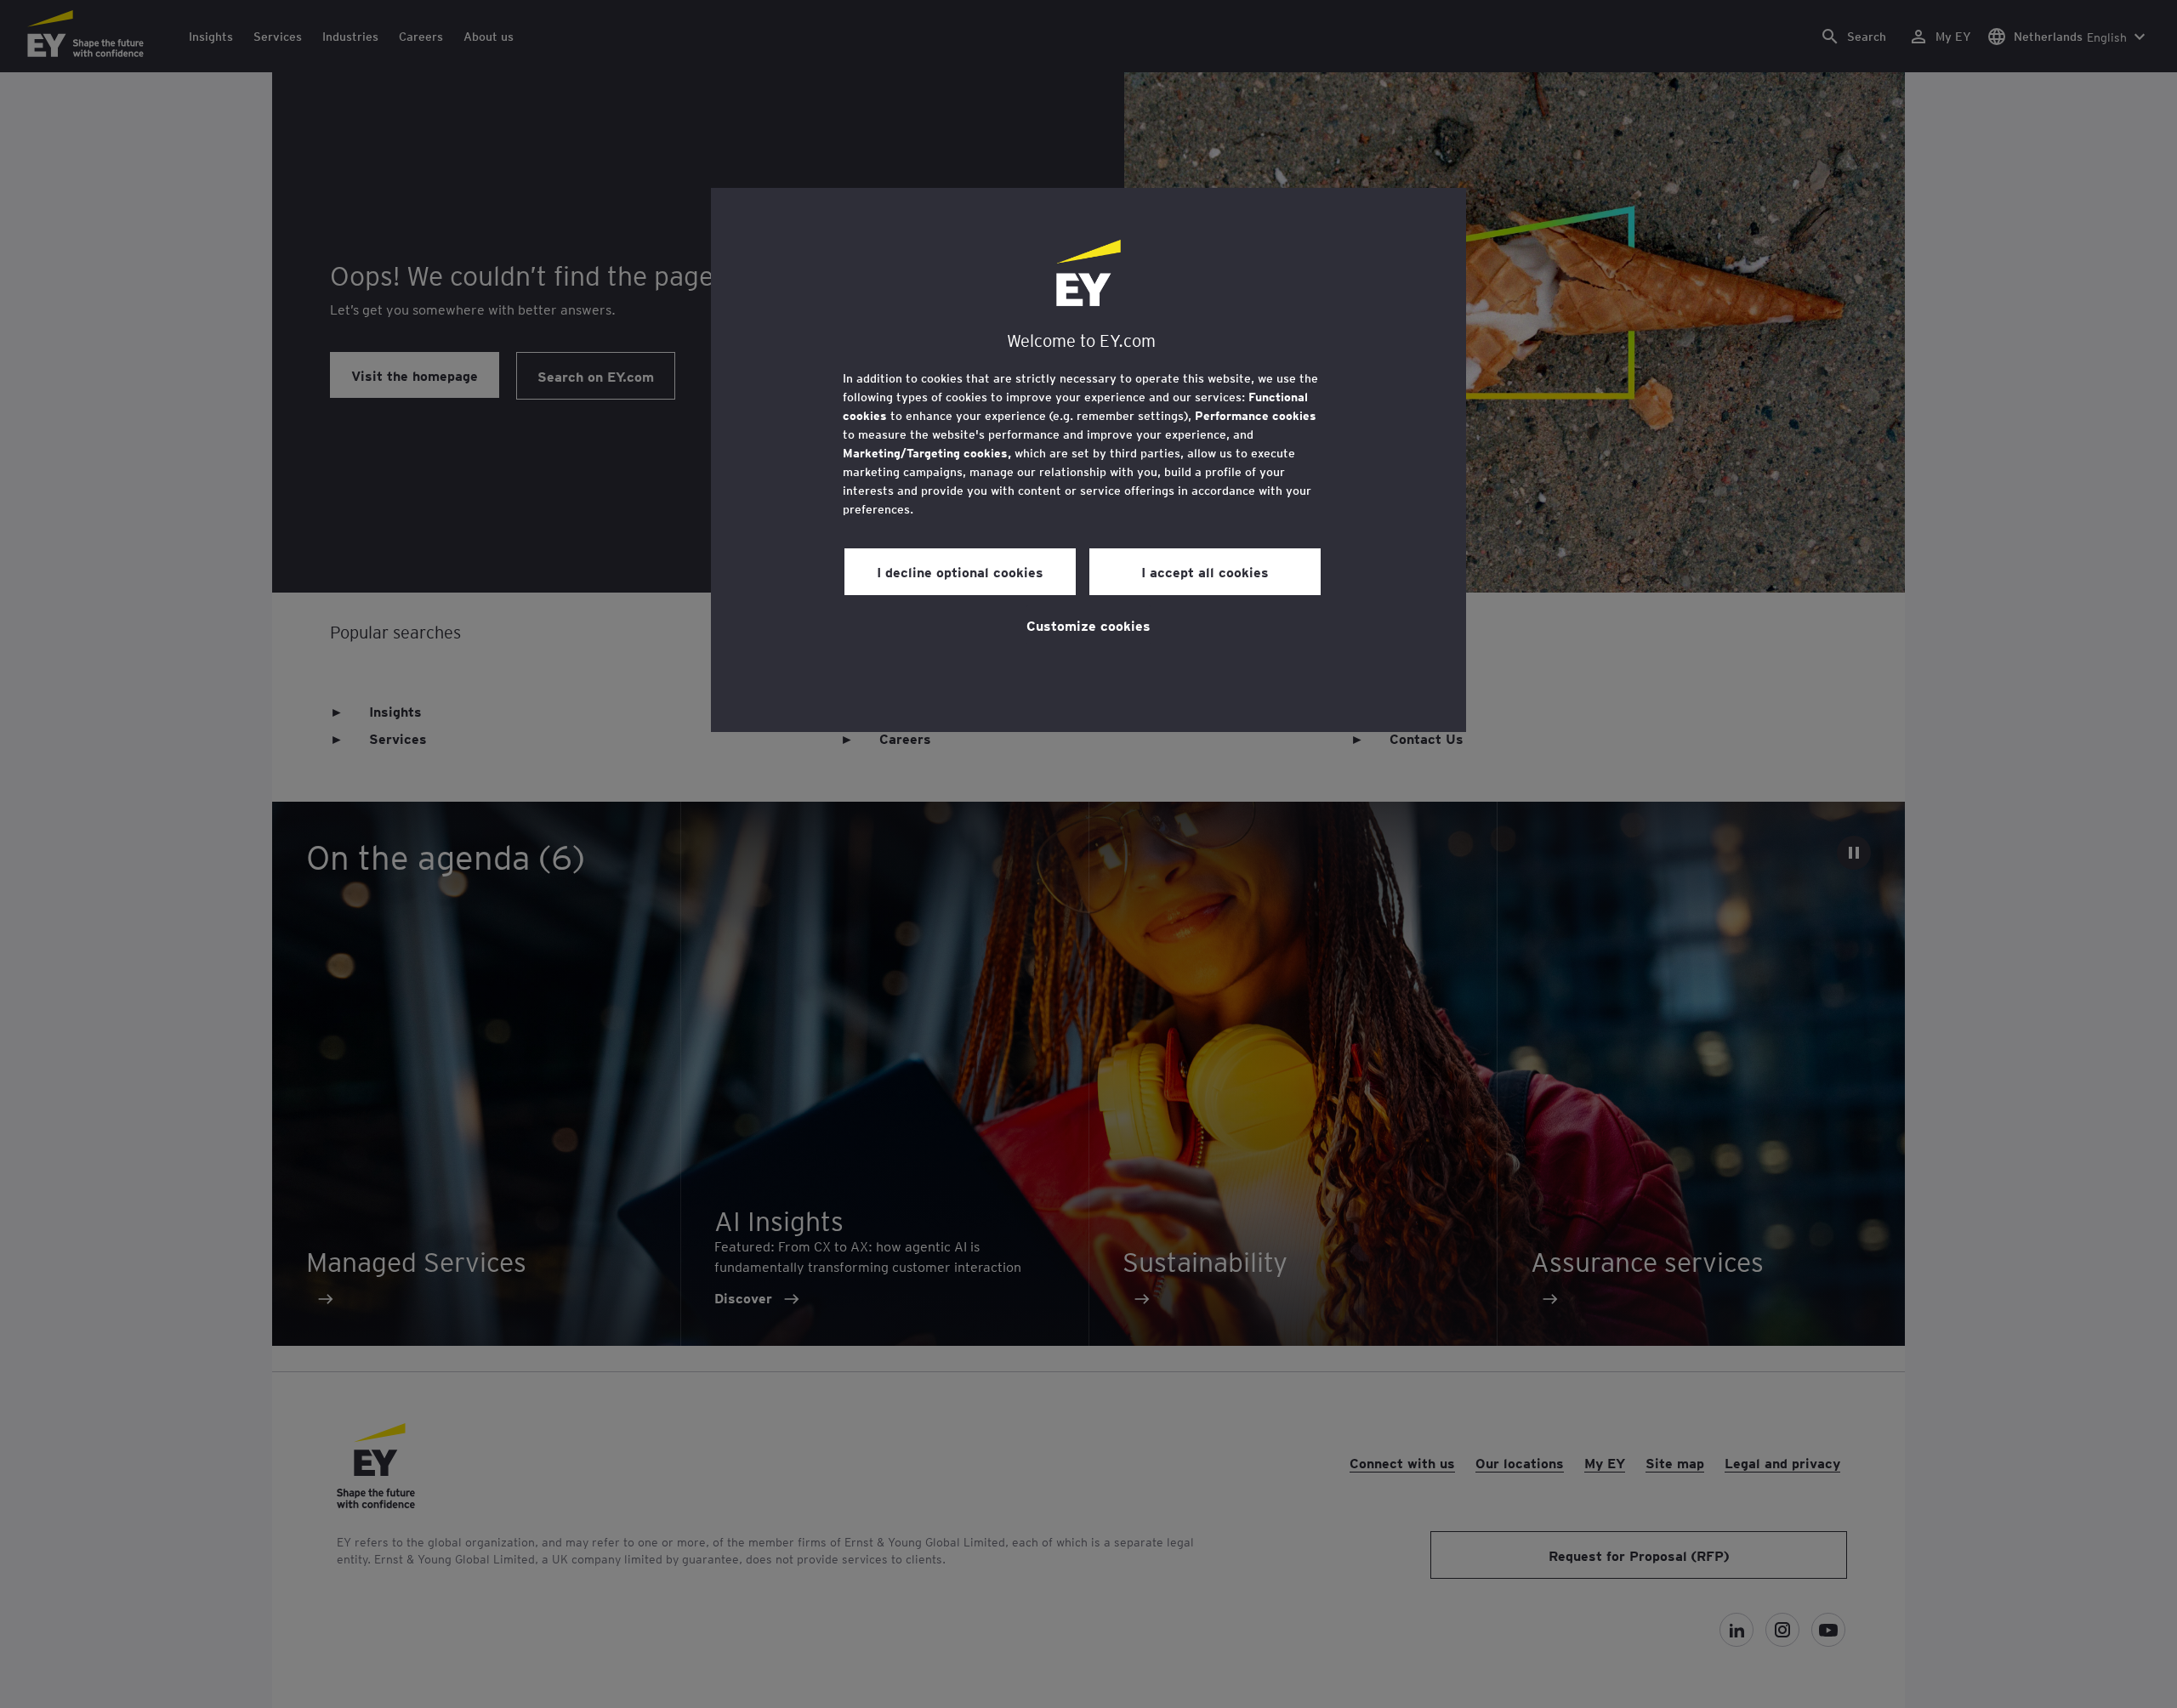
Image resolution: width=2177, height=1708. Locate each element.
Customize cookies (1088, 625)
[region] (1088, 460)
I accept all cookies (1205, 571)
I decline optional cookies (960, 571)
